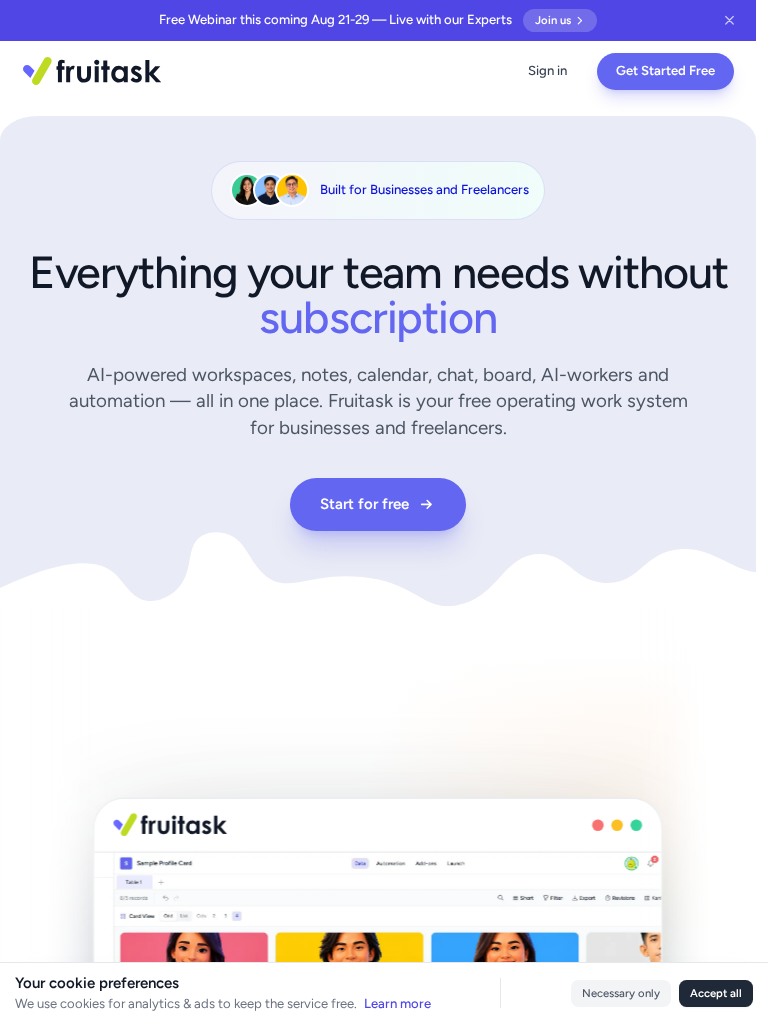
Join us (553, 20)
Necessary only (621, 993)
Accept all (716, 993)
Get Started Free (665, 70)
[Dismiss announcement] (730, 20)
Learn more (397, 1003)
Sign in (547, 70)
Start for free (364, 504)
